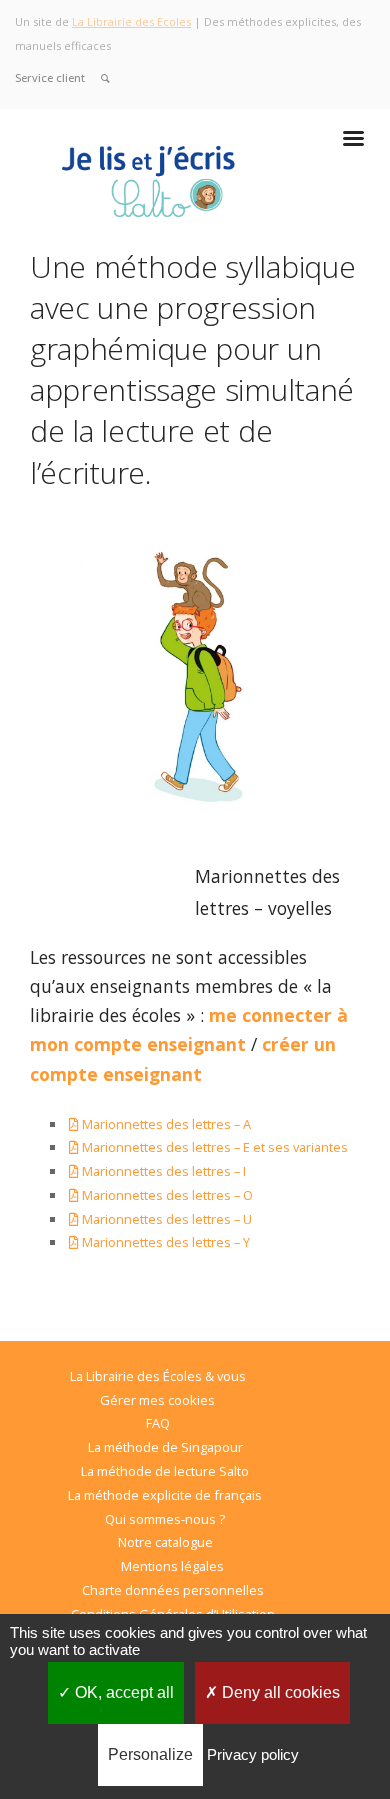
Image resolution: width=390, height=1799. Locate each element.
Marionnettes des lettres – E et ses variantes (215, 1147)
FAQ (158, 1423)
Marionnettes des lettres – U (165, 1219)
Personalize (150, 1754)
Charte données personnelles (173, 1590)
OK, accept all (122, 1692)
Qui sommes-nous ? (165, 1519)
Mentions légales (172, 1566)
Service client (50, 77)
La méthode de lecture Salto (165, 1471)
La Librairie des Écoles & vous (158, 1376)
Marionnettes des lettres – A (165, 1124)
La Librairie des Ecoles (131, 21)
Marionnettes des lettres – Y (166, 1242)
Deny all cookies (279, 1692)
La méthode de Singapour (165, 1447)
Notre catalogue (165, 1542)
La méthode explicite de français (165, 1495)
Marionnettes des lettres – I (162, 1171)
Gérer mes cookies (157, 1400)
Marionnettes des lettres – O (166, 1195)
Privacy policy (253, 1754)
